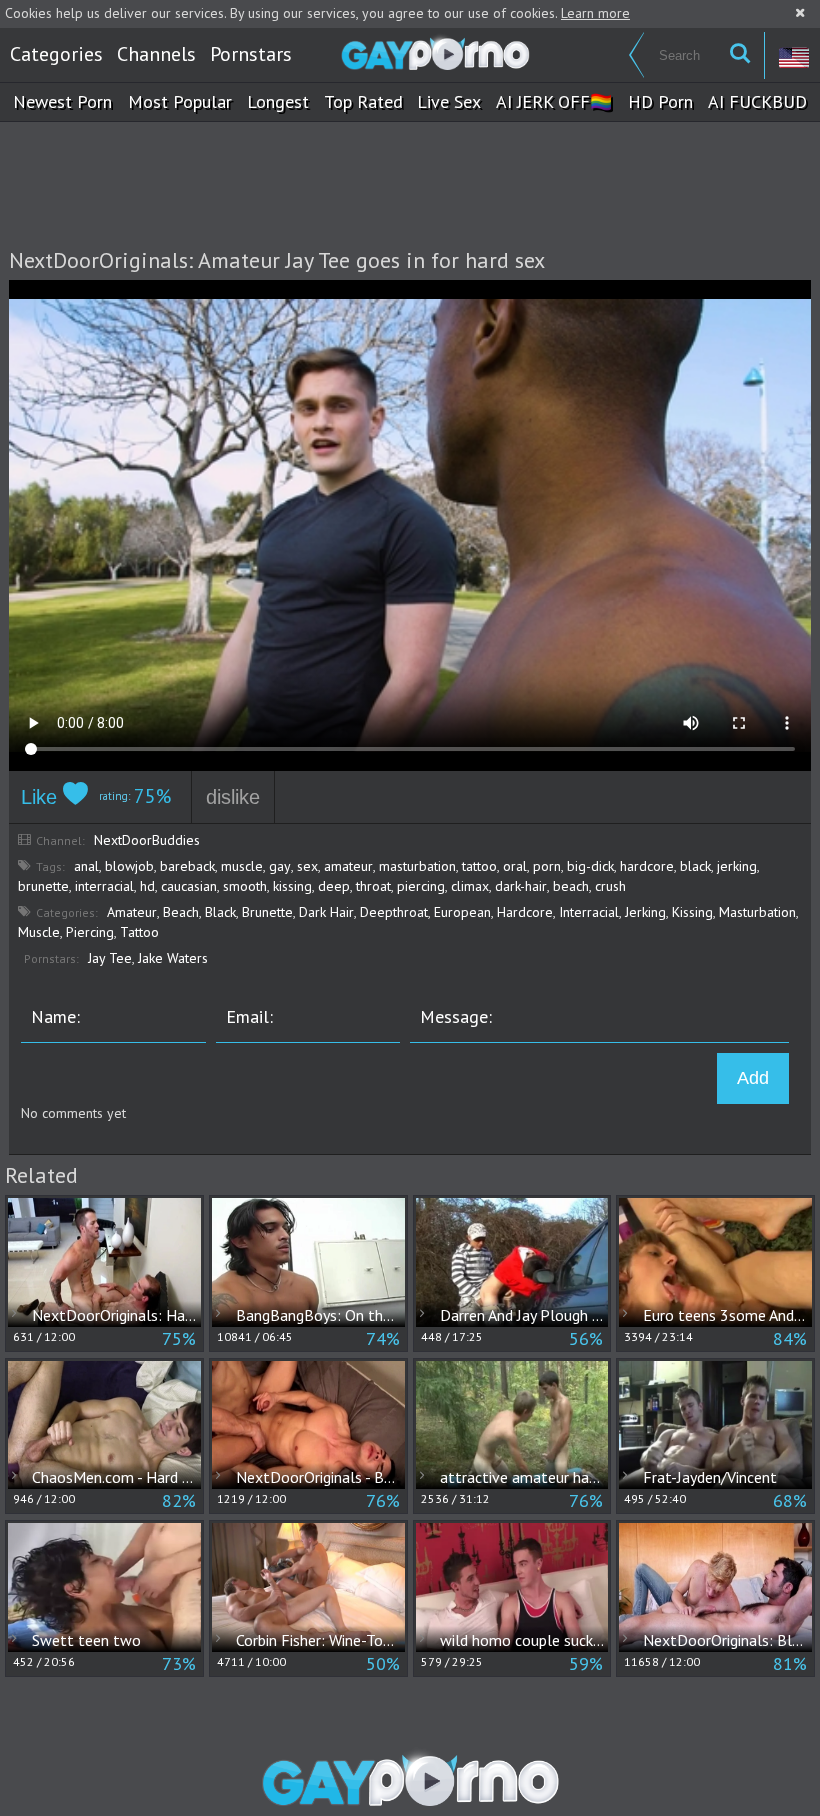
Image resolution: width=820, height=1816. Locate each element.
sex (307, 866)
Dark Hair (326, 912)
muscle (242, 866)
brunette (43, 886)
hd (147, 886)
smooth (245, 886)
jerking (737, 866)
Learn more (595, 13)
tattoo (479, 866)
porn (547, 866)
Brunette (267, 912)
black (695, 866)
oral (515, 866)
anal (86, 866)
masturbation (417, 866)
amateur (348, 866)
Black (220, 912)
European (462, 912)
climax (470, 886)
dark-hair (521, 886)
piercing (421, 886)
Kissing (692, 912)
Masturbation (757, 912)
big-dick (590, 866)
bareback (187, 866)
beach (571, 886)
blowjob (129, 866)
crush (610, 886)
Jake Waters (173, 958)
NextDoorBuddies (147, 840)
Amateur (132, 912)
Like (42, 797)
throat (373, 886)
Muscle (39, 932)
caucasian (189, 886)
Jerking (645, 912)
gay (280, 866)
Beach (181, 912)
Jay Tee (110, 958)
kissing (292, 886)
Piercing (90, 932)
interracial (104, 886)
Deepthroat (394, 912)
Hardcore (525, 912)
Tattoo (139, 932)
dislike (233, 797)
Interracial (589, 912)
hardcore (647, 866)
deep (334, 886)
